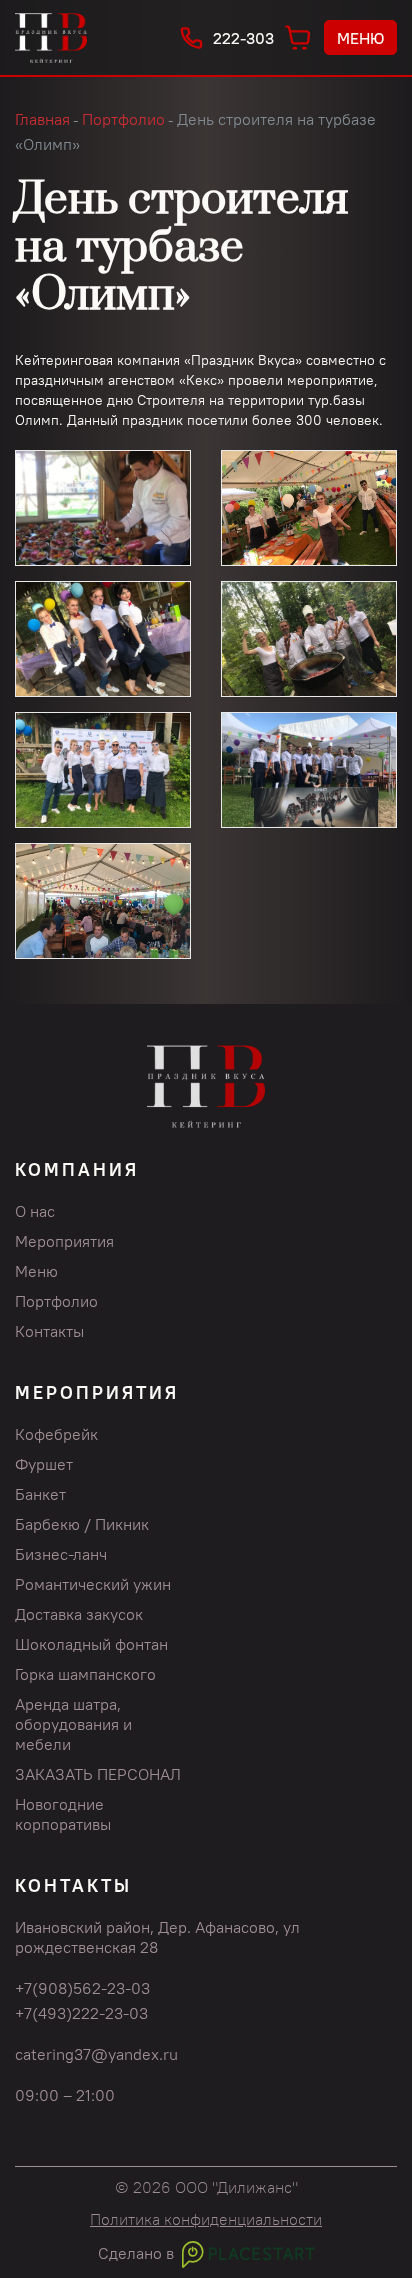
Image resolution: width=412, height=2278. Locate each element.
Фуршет (44, 1464)
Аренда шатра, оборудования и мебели (73, 1724)
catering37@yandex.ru (96, 2054)
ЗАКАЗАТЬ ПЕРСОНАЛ (98, 1774)
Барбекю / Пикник (82, 1524)
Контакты (49, 1331)
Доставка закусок (79, 1614)
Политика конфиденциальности (206, 2219)
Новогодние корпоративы (63, 1814)
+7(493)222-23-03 (81, 2013)
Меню (360, 38)
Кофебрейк (56, 1434)
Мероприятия (64, 1241)
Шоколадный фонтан (91, 1644)
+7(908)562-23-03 (82, 1988)
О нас (35, 1211)
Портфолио (56, 1301)
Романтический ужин (93, 1584)
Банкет (40, 1494)
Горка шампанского (85, 1674)
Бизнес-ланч (61, 1554)
